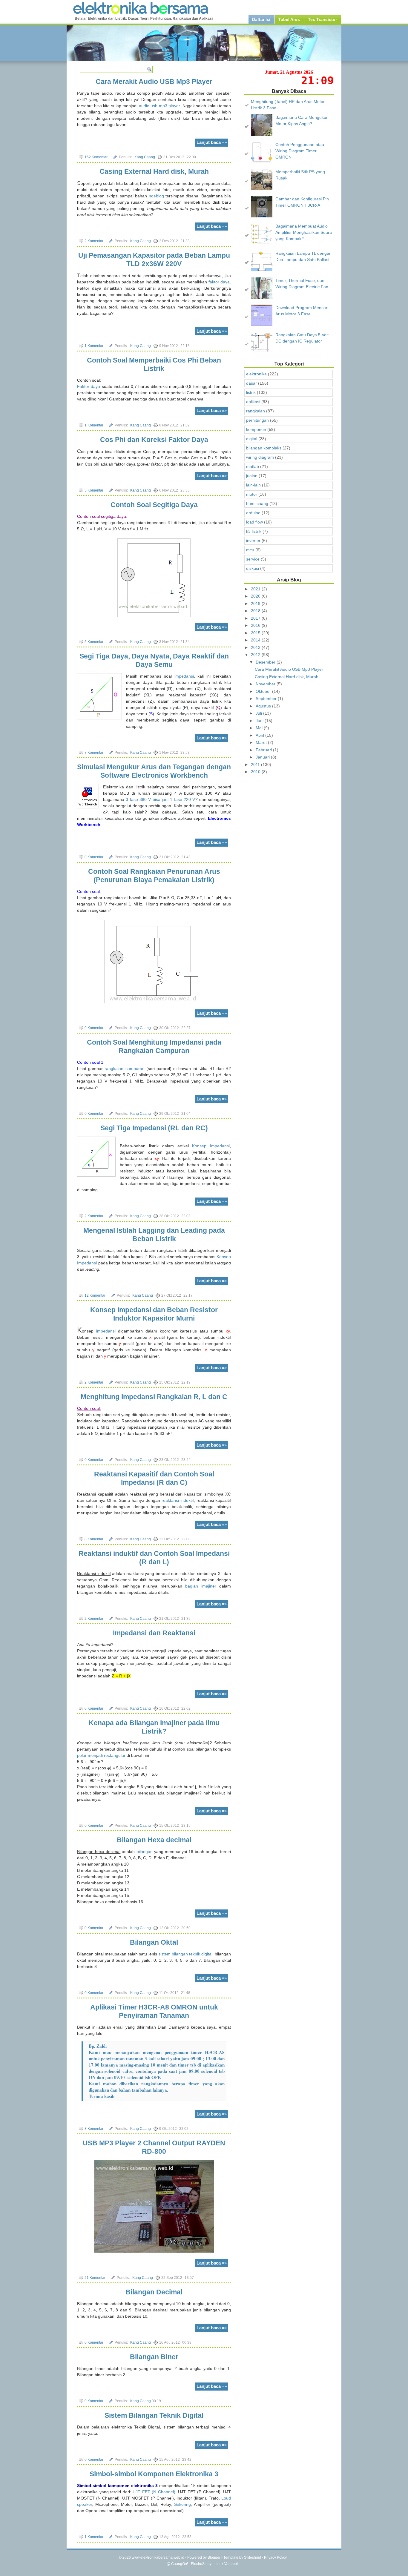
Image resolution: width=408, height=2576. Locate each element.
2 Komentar (94, 241)
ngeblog (156, 196)
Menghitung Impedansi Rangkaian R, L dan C (154, 1397)
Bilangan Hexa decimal (154, 1840)
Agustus (264, 706)
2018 (256, 611)
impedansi (184, 676)
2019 (256, 604)
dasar (251, 383)
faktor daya (219, 282)
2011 (256, 764)
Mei (260, 728)
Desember (266, 662)
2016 (256, 625)
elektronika (256, 374)
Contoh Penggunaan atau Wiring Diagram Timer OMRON (300, 151)
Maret (262, 742)
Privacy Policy (275, 2557)
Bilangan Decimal (154, 2292)
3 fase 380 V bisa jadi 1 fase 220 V (160, 799)
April (260, 735)
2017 (256, 618)
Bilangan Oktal (154, 1942)
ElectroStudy (201, 2564)
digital (252, 439)
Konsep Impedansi (211, 1146)
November (266, 684)
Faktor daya (89, 386)
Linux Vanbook (227, 2564)
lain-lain (253, 485)
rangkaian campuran (124, 1069)
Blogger (214, 2557)
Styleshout (253, 2557)
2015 (256, 633)
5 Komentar (94, 490)
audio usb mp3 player (159, 106)
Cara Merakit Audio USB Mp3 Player (154, 82)
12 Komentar (95, 1295)
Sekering (182, 2504)
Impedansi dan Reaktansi (154, 1633)
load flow (254, 522)
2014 (256, 640)
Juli (259, 713)
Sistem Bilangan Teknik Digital (154, 2415)
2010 (256, 772)
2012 (256, 655)
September (267, 699)
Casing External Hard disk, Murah (154, 171)
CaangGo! (180, 2564)
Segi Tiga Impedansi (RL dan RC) (154, 1128)
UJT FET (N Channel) (154, 2492)
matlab (253, 466)
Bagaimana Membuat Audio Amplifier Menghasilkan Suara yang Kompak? (304, 232)
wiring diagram (260, 457)
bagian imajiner (201, 1586)
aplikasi (253, 402)
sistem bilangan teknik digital (185, 1954)
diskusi (253, 568)
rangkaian (256, 411)
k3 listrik (254, 531)
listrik (251, 392)
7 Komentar (94, 753)
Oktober (264, 691)
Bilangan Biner (154, 2357)
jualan (252, 476)
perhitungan (257, 420)
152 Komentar (96, 157)
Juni (260, 721)
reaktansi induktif (178, 1500)
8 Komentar (94, 1539)
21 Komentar (95, 2278)
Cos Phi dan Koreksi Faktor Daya (154, 440)
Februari (264, 750)
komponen (256, 429)
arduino (253, 513)
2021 (256, 589)
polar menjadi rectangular (101, 1755)
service (253, 559)
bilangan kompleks (264, 448)
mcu (250, 550)
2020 (256, 596)
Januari (263, 757)
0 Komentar (94, 857)
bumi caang (257, 503)
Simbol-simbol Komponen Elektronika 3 (154, 2474)
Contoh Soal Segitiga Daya (154, 505)
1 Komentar (94, 346)
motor (252, 494)
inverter (253, 541)
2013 (256, 647)
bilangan (145, 1852)
